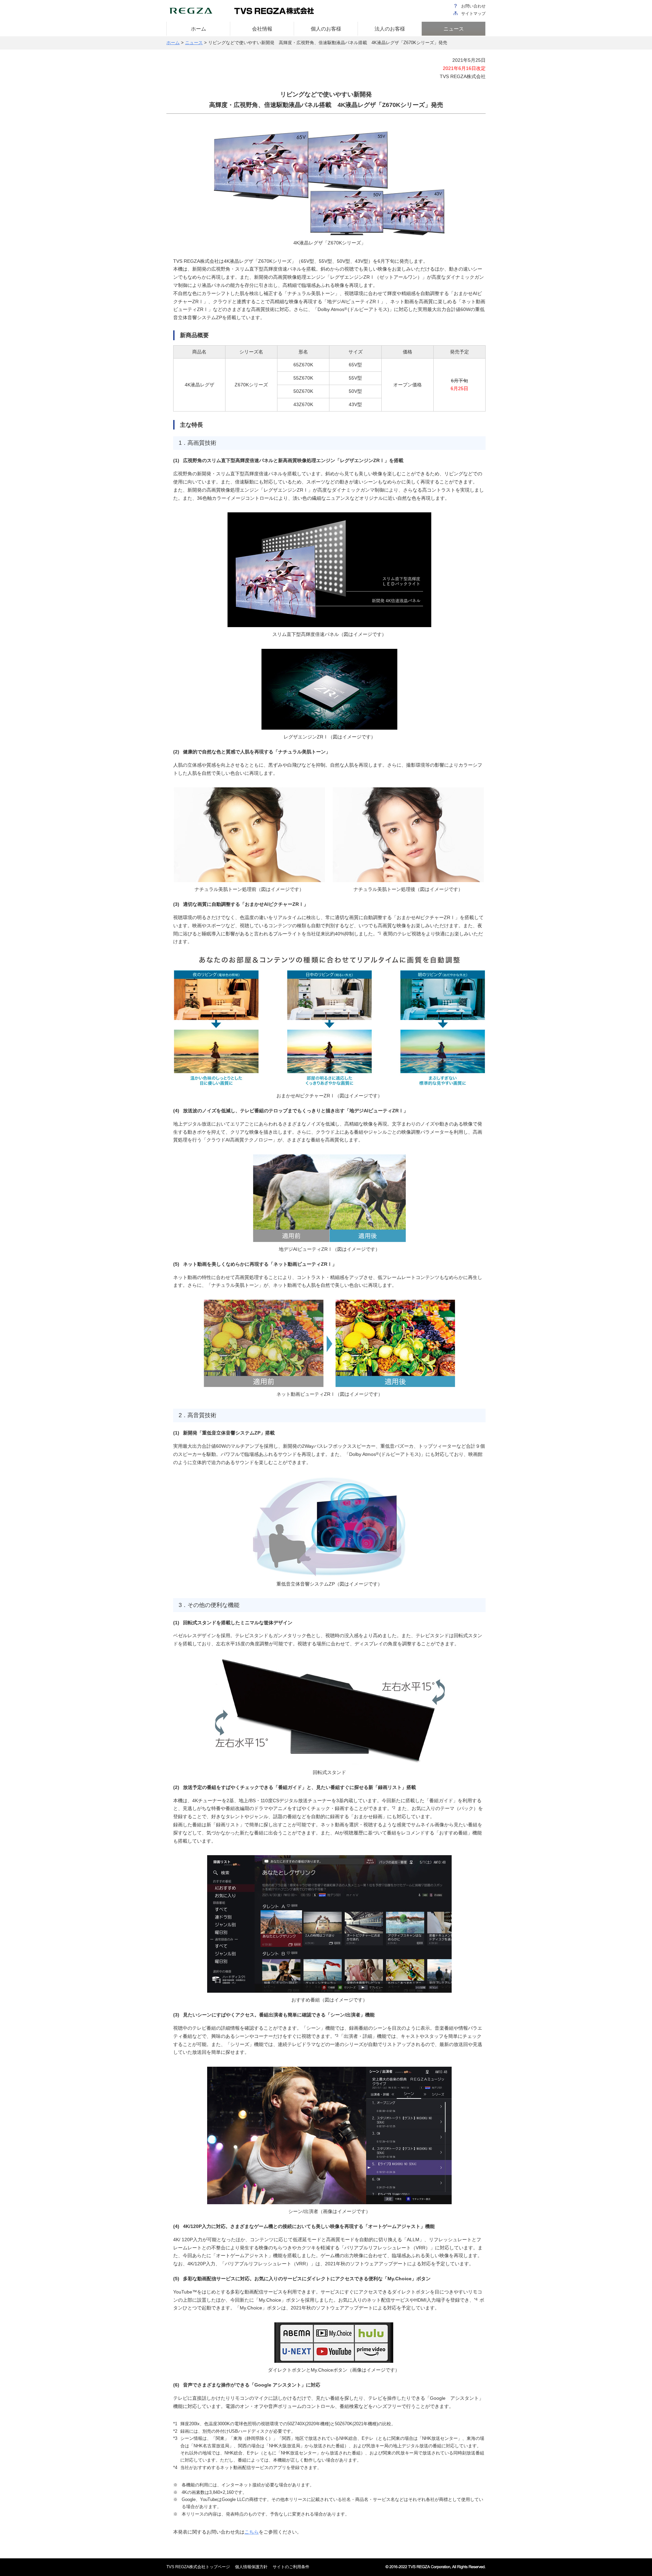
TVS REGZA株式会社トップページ (198, 2567)
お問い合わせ (473, 6)
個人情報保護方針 (251, 2567)
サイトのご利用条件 (291, 2567)
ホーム (173, 43)
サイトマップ (473, 14)
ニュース (194, 43)
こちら (252, 2532)
